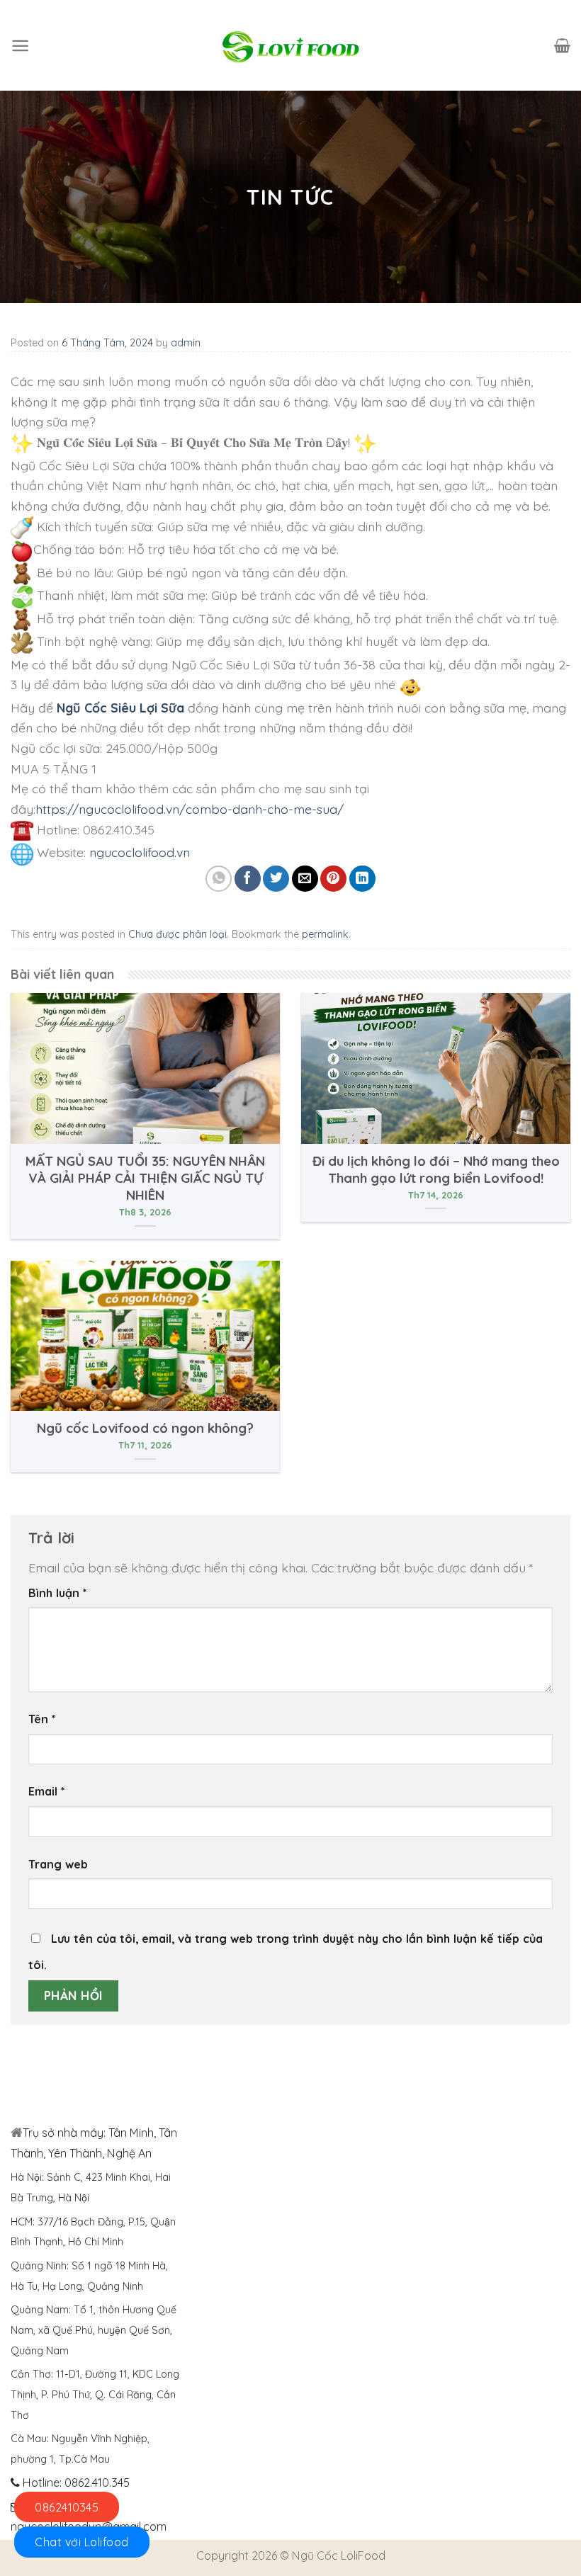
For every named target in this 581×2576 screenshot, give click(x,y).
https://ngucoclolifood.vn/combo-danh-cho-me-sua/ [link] (190, 809)
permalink (325, 934)
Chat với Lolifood (82, 2542)
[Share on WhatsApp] (219, 879)
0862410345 (67, 2507)
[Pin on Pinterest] (333, 879)
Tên (42, 1719)
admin (186, 343)
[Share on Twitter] (276, 879)
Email (47, 1791)
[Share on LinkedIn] (362, 879)
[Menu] (20, 46)
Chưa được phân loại (177, 934)
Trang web (58, 1864)
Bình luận (58, 1593)
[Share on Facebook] (248, 879)
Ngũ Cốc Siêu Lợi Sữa (120, 708)
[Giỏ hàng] (562, 45)
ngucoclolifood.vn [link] (140, 852)
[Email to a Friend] (305, 879)
